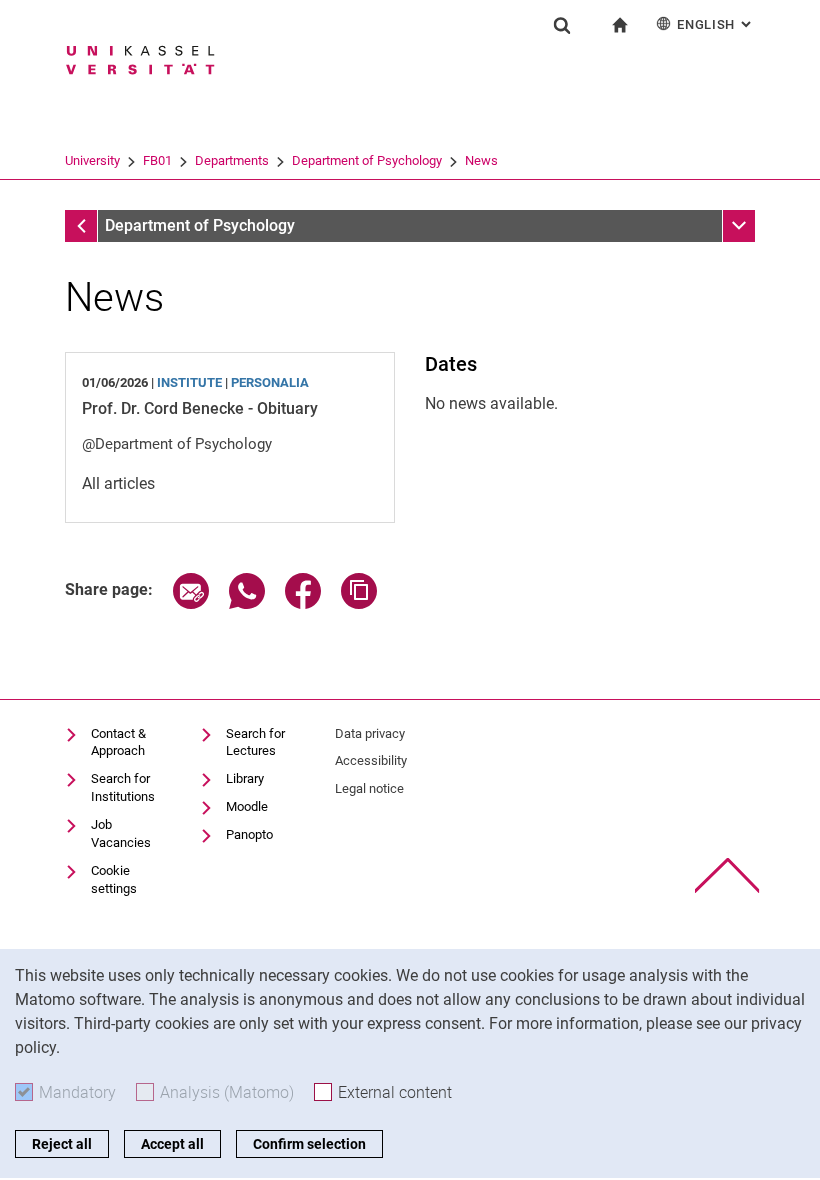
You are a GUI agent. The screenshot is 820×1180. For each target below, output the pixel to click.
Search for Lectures (255, 742)
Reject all (62, 1144)
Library (245, 778)
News (481, 160)
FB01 (157, 160)
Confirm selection (309, 1144)
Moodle (247, 806)
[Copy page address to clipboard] (359, 603)
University (92, 160)
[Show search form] (562, 25)
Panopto (249, 834)
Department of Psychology (367, 160)
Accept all (172, 1144)
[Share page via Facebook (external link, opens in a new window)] (303, 603)
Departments (232, 160)
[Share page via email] (191, 603)
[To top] (727, 875)
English (716, 24)
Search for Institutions (123, 787)
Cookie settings (114, 879)
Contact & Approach (118, 742)
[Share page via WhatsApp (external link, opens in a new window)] (247, 603)
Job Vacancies (121, 833)
